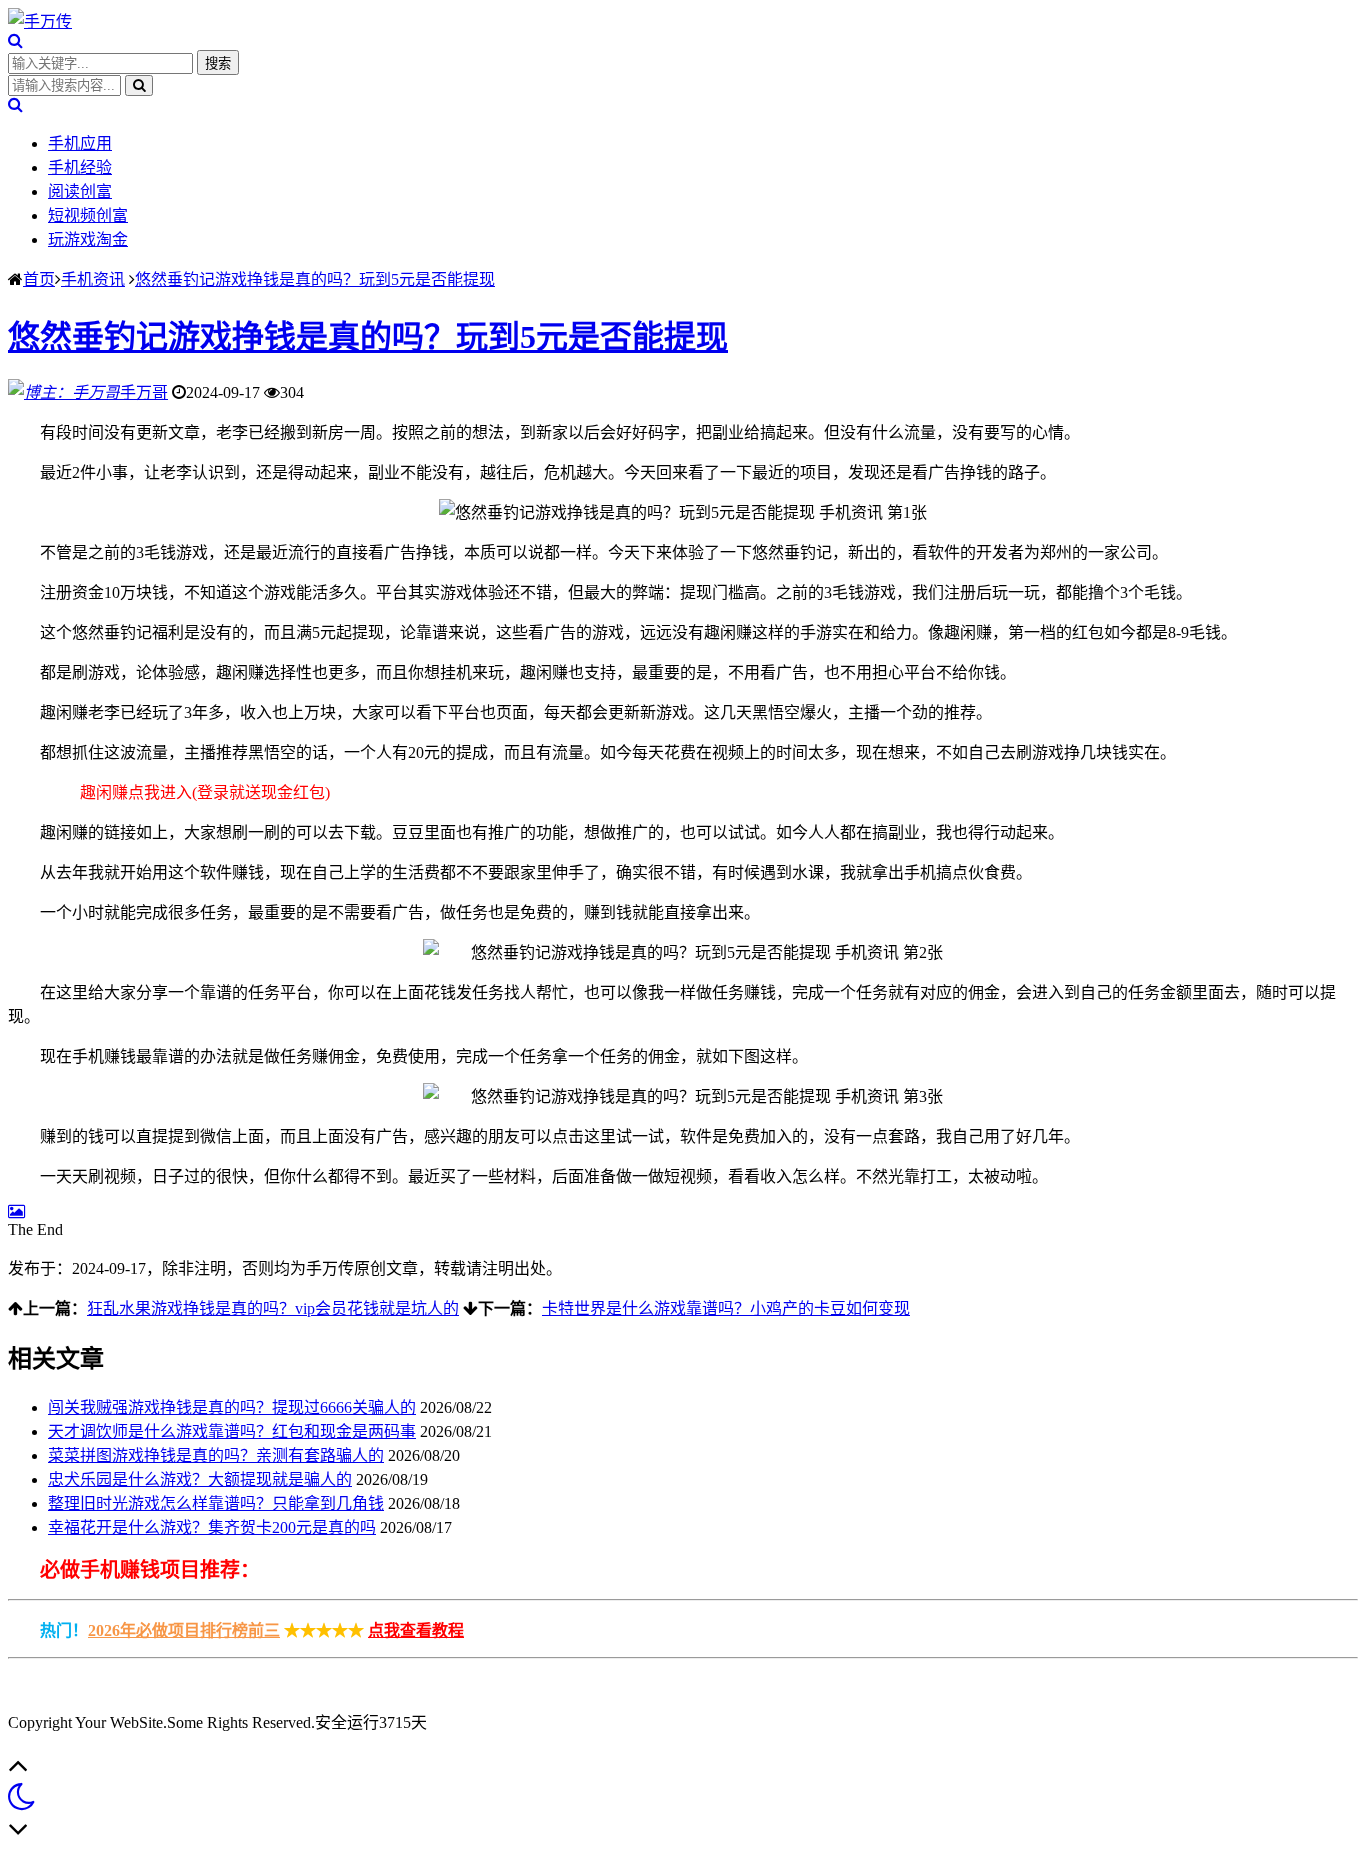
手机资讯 (93, 279)
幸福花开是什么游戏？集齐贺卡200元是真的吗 (212, 1527)
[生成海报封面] (16, 1211)
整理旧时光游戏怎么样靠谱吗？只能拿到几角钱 (216, 1503)
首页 (39, 279)
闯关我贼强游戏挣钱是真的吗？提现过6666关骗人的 (232, 1407)
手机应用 (80, 143)
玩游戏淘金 (88, 239)
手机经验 (80, 167)
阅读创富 (80, 191)
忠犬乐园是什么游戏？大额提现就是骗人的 (200, 1479)
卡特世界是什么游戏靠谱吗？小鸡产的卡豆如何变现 (726, 1308)
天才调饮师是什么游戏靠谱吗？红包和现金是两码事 (232, 1431)
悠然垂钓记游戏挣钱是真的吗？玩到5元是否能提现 (315, 279)
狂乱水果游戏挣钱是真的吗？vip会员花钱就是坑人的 (273, 1308)
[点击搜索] (15, 40)
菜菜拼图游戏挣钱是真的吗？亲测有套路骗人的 (216, 1455)
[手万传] (40, 21)
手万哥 (144, 392)
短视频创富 (88, 215)
